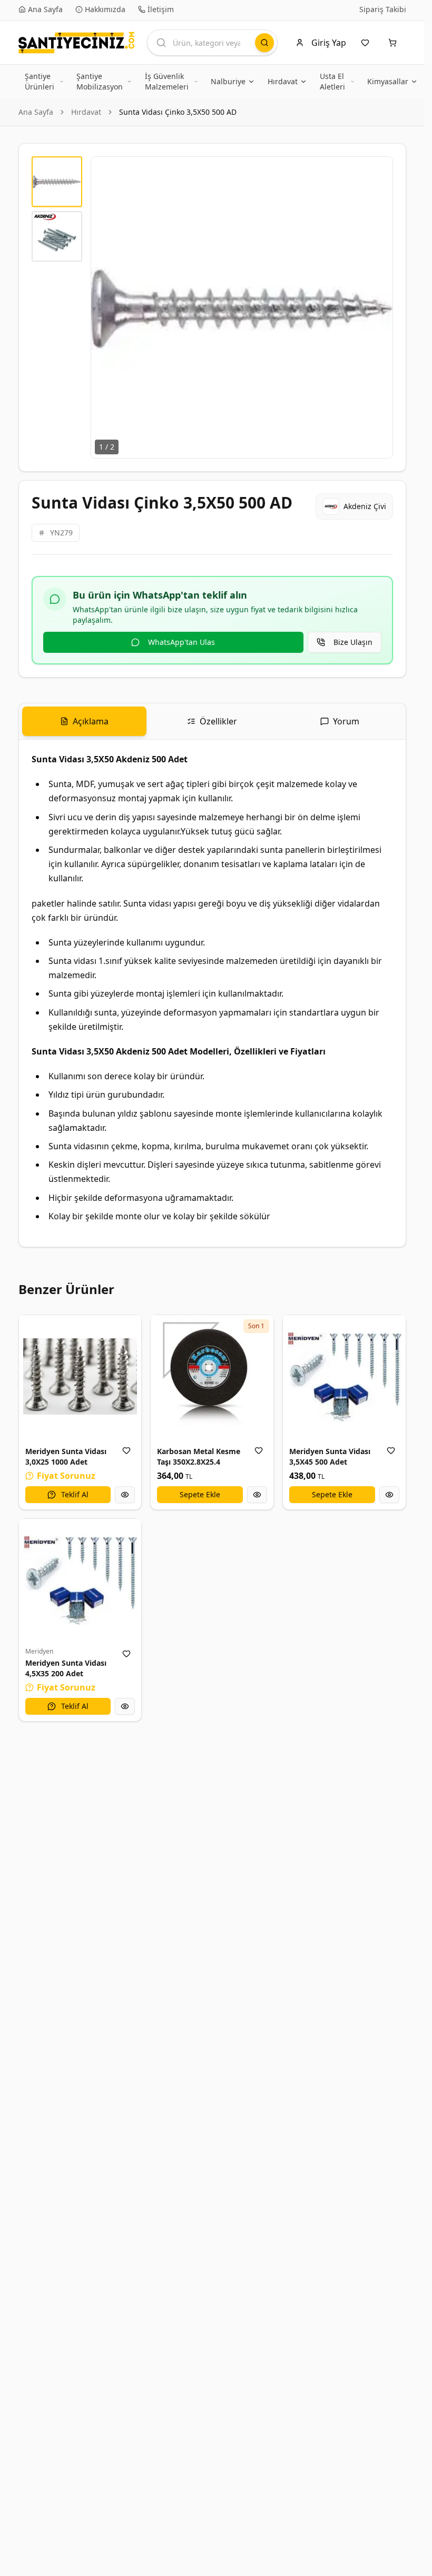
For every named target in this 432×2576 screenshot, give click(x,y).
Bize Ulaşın (353, 642)
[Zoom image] (379, 171)
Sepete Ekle (200, 1494)
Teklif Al (75, 1494)
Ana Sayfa (36, 112)
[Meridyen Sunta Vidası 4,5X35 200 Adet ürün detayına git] (80, 1580)
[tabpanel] (212, 993)
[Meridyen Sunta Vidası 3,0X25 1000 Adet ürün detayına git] (80, 1376)
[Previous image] (105, 307)
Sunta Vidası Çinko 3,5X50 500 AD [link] (178, 112)
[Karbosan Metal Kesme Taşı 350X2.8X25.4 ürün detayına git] (212, 1376)
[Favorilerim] (367, 43)
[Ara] (264, 43)
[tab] (85, 721)
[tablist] (212, 722)
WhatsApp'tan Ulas (181, 642)
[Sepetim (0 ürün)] (395, 43)
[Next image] (379, 307)
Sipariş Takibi (383, 9)
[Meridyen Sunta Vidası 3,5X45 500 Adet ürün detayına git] (344, 1376)
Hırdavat (86, 112)
